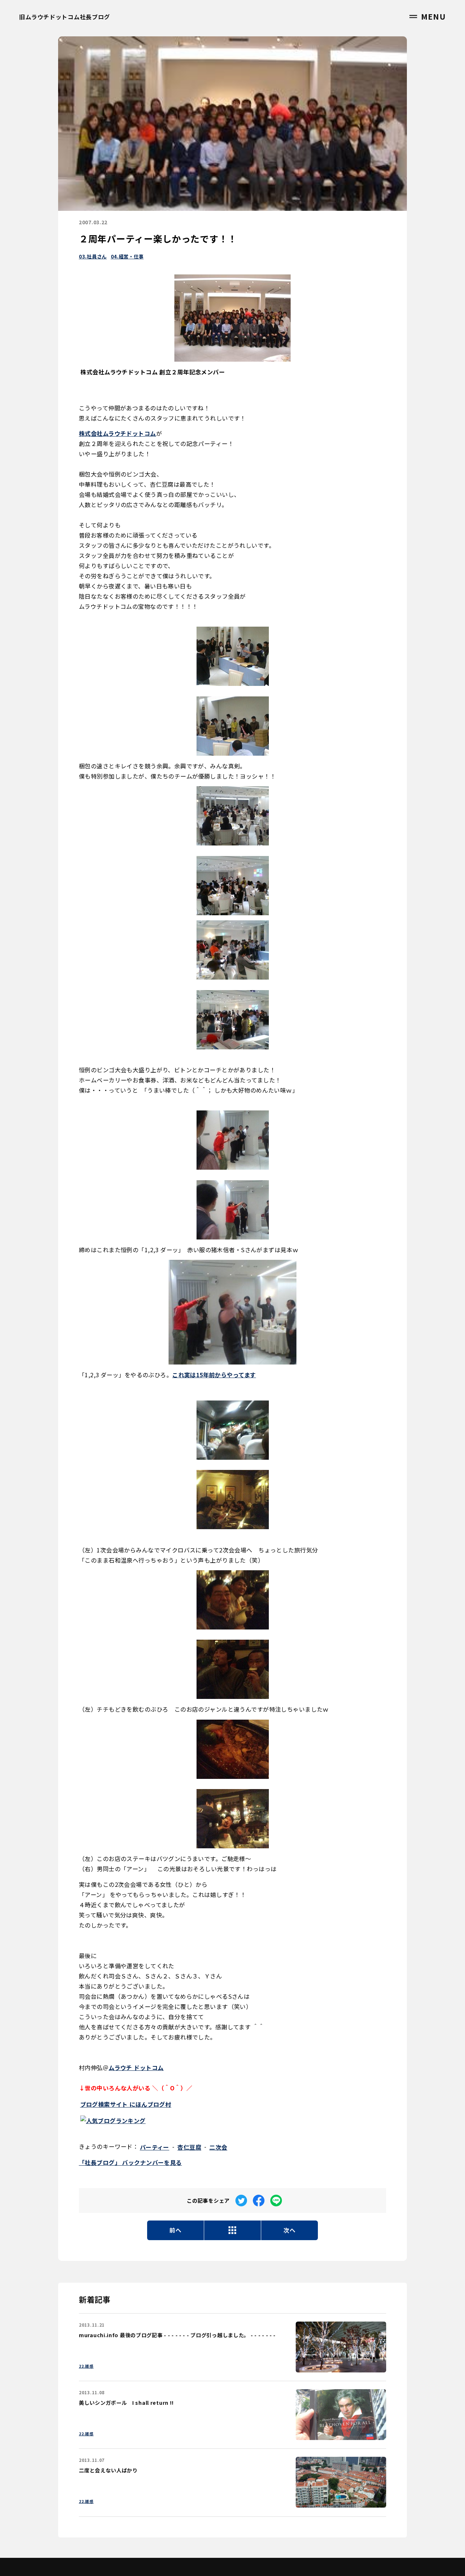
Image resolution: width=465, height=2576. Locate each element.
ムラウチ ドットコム (136, 2067)
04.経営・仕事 (127, 256)
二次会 (218, 2147)
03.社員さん (93, 256)
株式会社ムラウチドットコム (118, 433)
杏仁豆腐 (189, 2147)
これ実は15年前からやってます (214, 1375)
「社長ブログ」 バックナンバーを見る (130, 2162)
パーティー (155, 2147)
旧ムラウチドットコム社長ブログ (65, 17)
